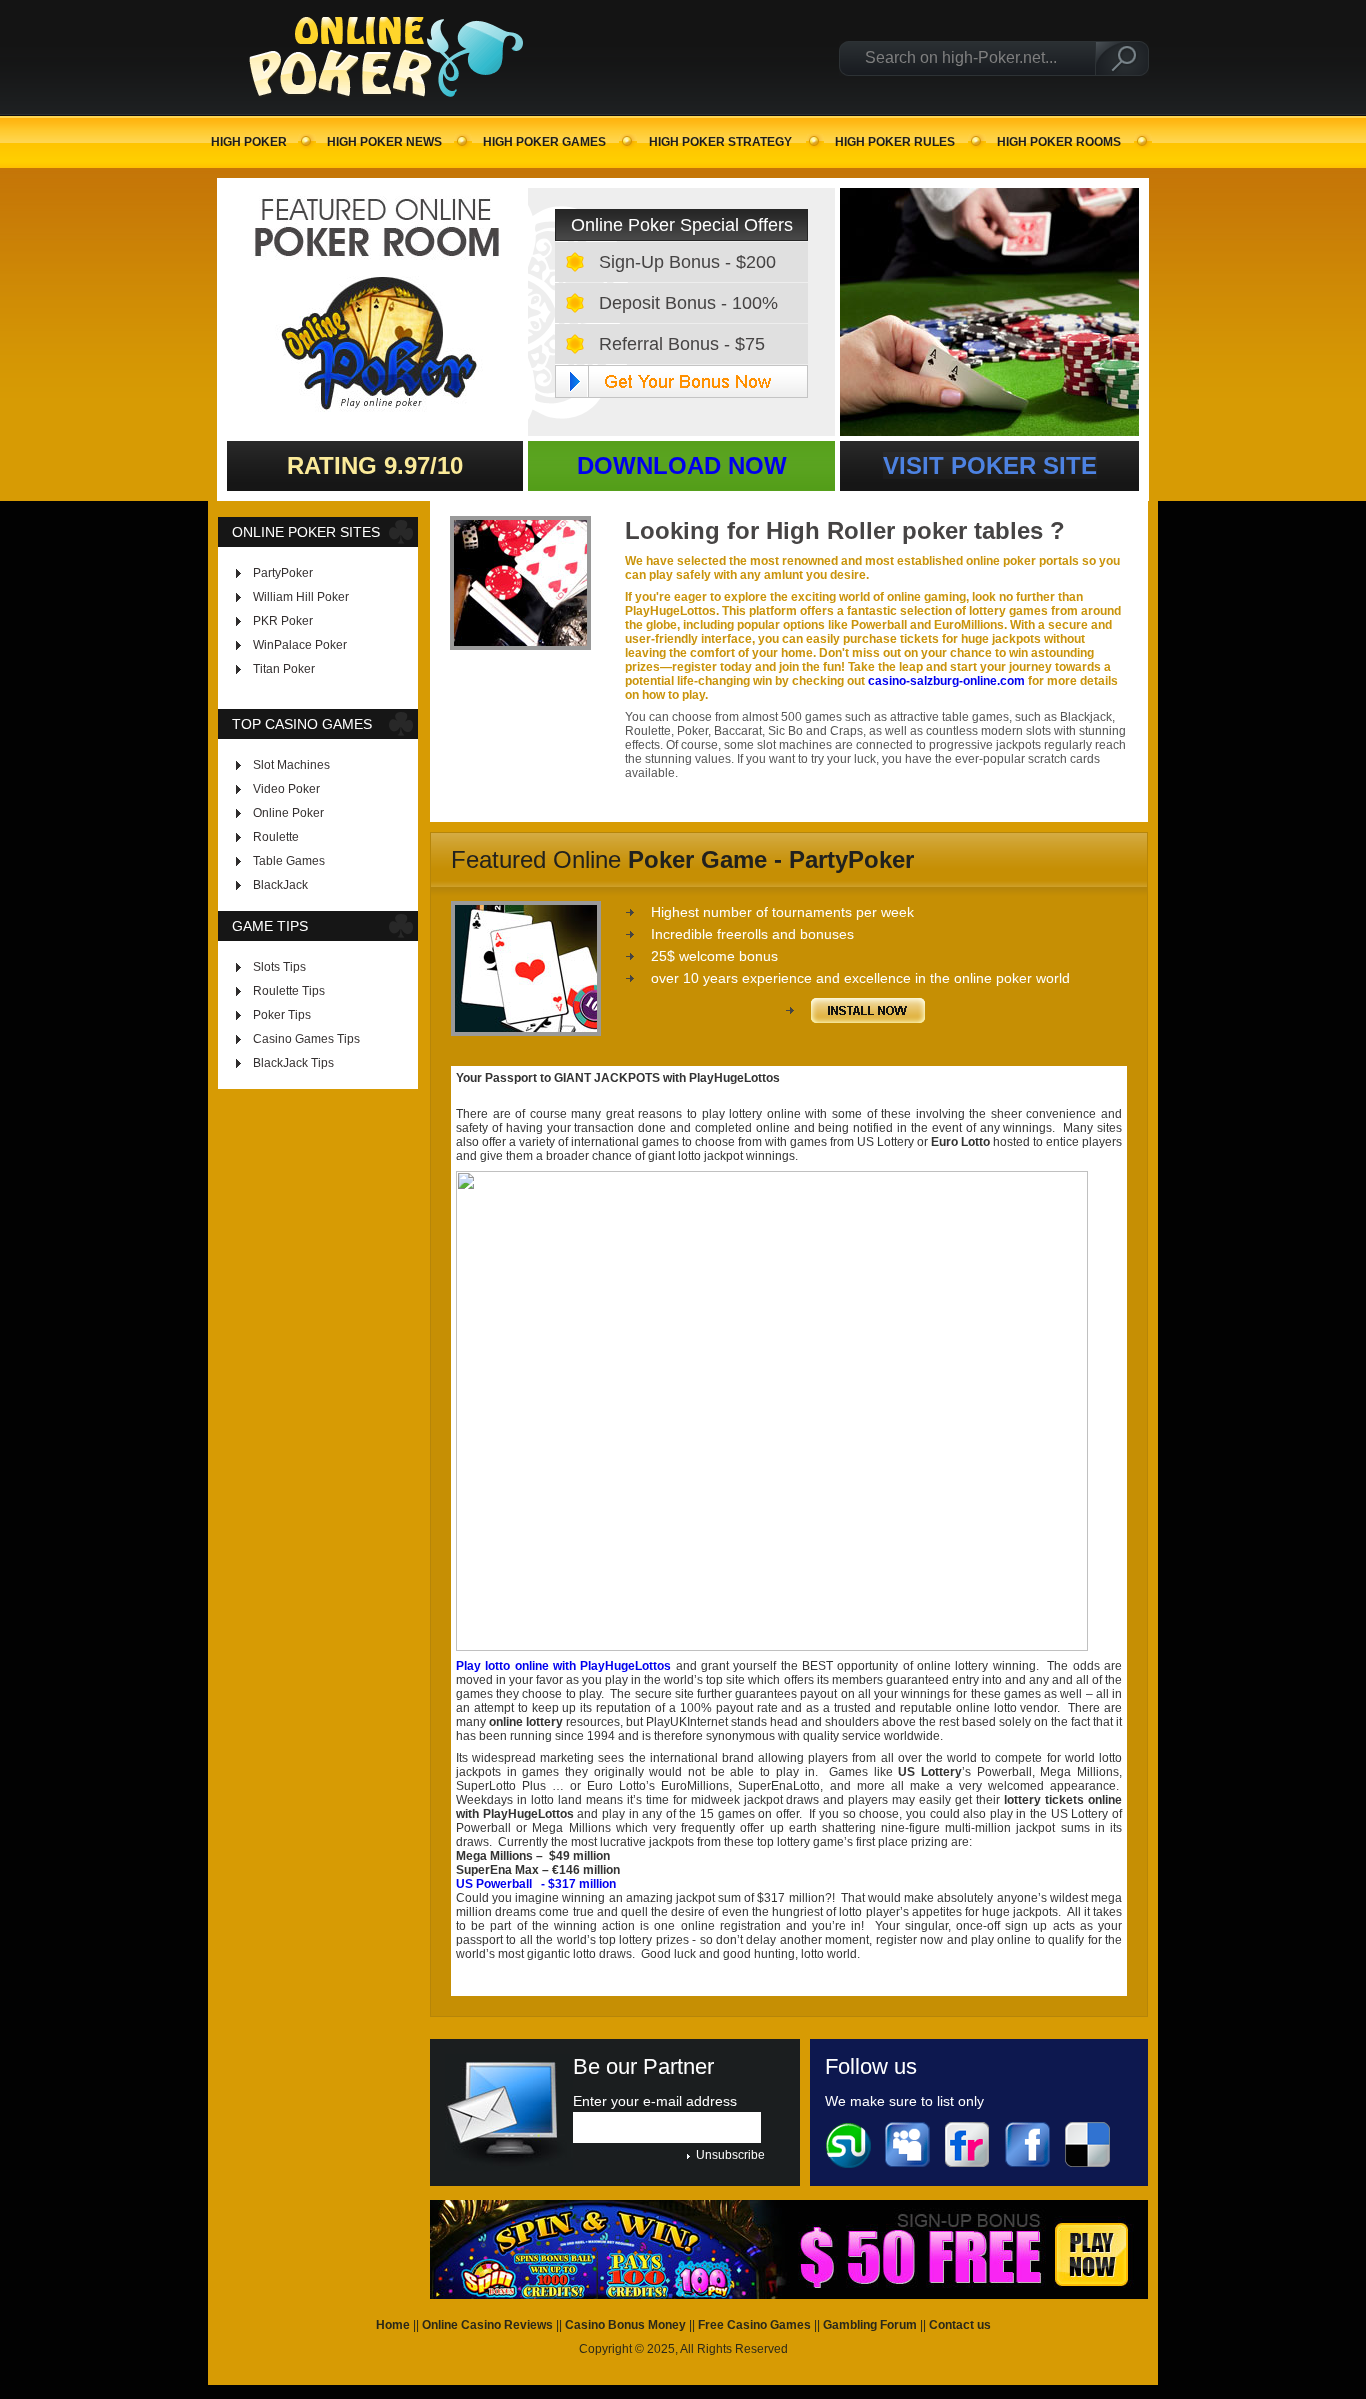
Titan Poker (284, 669)
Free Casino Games (754, 2325)
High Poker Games (544, 142)
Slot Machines (291, 765)
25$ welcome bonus (714, 956)
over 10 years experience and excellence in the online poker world (860, 978)
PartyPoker (283, 573)
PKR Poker (283, 621)
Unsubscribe (730, 2155)
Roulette (276, 837)
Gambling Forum (870, 2325)
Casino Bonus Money (625, 2325)
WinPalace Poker (300, 645)
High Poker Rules (895, 142)
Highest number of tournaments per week (782, 912)
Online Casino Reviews (487, 2325)
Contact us (960, 2325)
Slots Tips (279, 967)
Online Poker (288, 813)
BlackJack (280, 885)
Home (393, 2325)
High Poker (249, 142)
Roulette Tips (289, 991)
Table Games (289, 861)
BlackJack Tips (293, 1063)
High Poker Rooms (1059, 142)
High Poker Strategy (720, 142)
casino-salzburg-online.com (946, 681)
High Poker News (384, 142)
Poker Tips (282, 1015)
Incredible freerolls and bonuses (752, 934)
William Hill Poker (301, 597)
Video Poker (286, 789)
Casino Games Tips (306, 1039)
